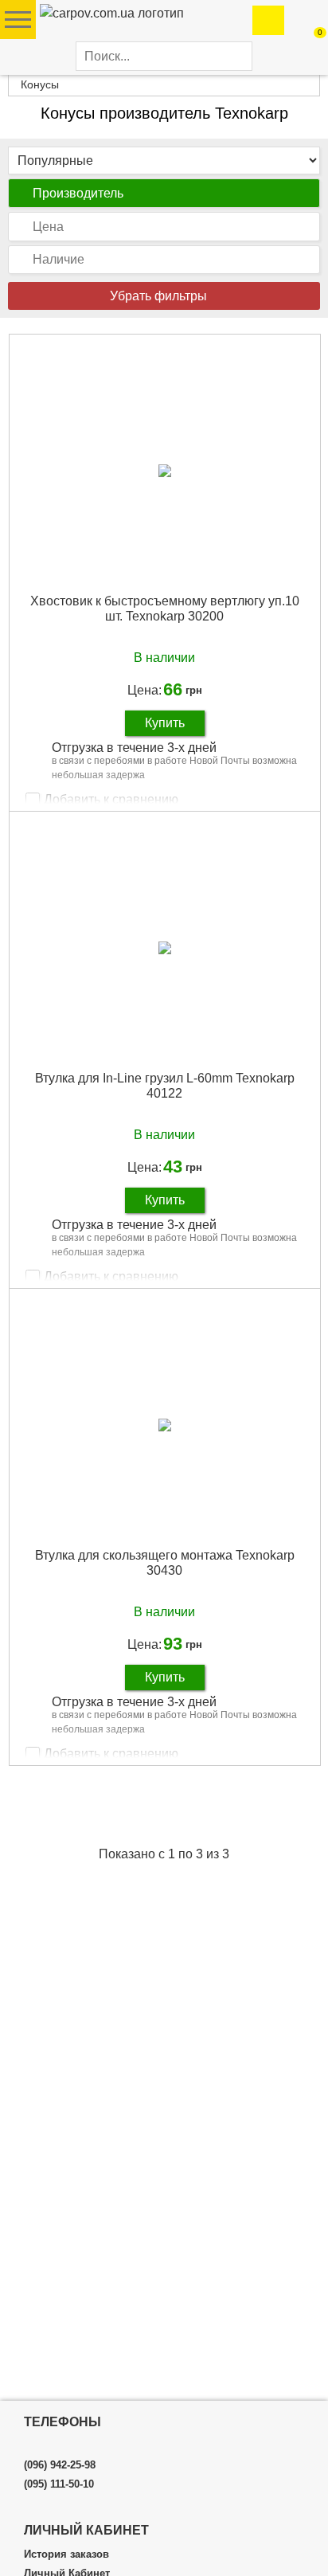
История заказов (66, 2554)
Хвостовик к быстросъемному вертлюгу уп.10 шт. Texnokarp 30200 (165, 609)
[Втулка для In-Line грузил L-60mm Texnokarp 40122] (165, 947)
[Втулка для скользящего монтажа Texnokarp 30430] (165, 1424)
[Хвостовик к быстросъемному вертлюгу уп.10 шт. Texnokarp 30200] (165, 470)
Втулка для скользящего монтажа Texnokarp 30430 (165, 1563)
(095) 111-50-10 (59, 2484)
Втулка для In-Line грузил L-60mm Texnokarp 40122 (165, 1086)
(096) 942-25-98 (60, 2465)
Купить (165, 723)
